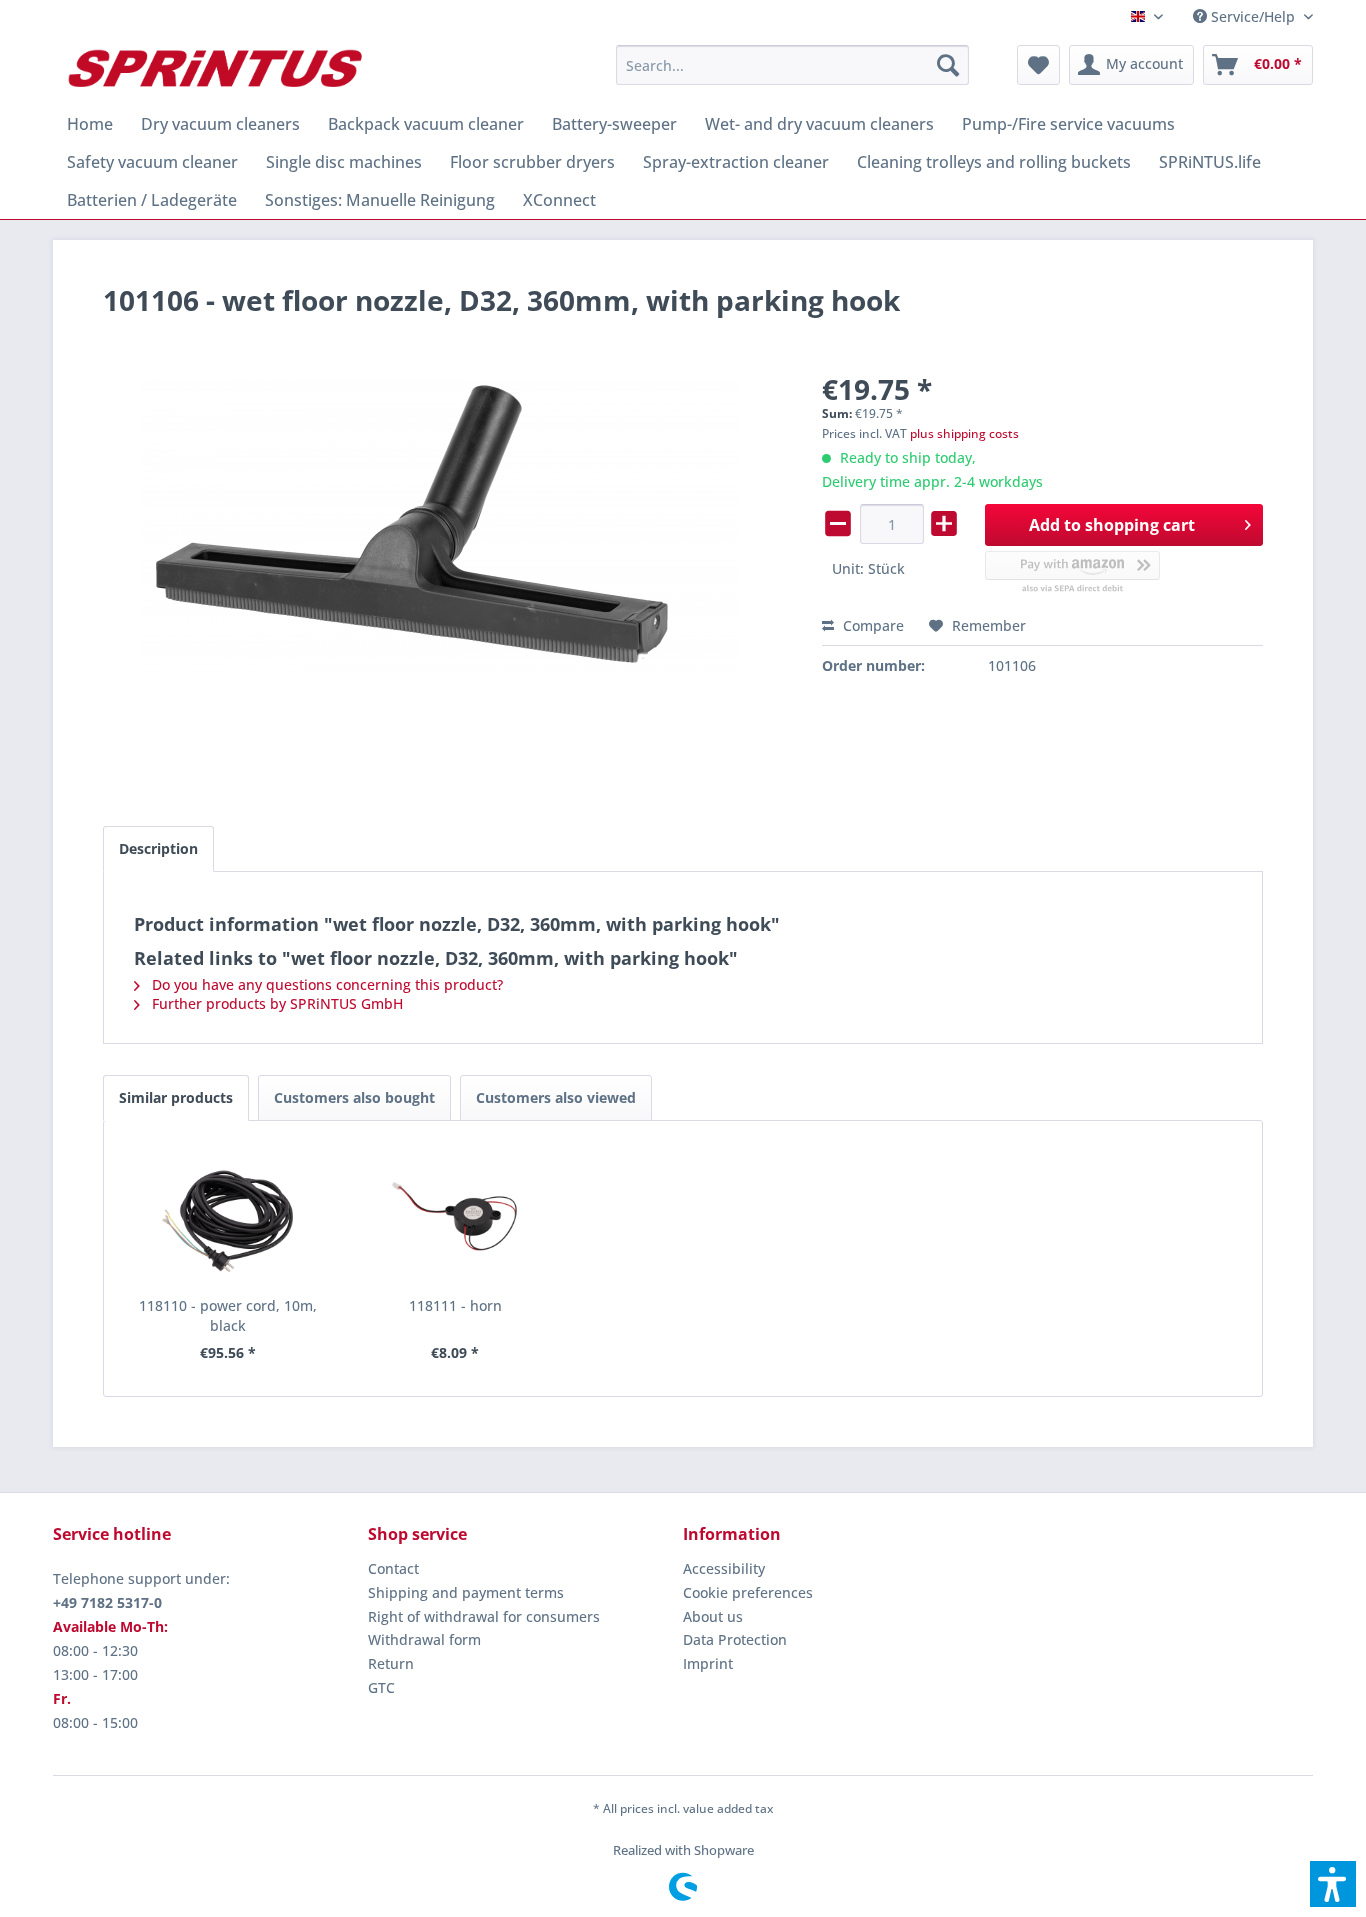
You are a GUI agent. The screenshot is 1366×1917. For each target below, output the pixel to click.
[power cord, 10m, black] (228, 1216)
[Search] (948, 65)
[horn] (456, 1216)
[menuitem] (1245, 16)
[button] (1333, 1884)
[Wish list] (1038, 65)
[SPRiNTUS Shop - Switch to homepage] (214, 70)
